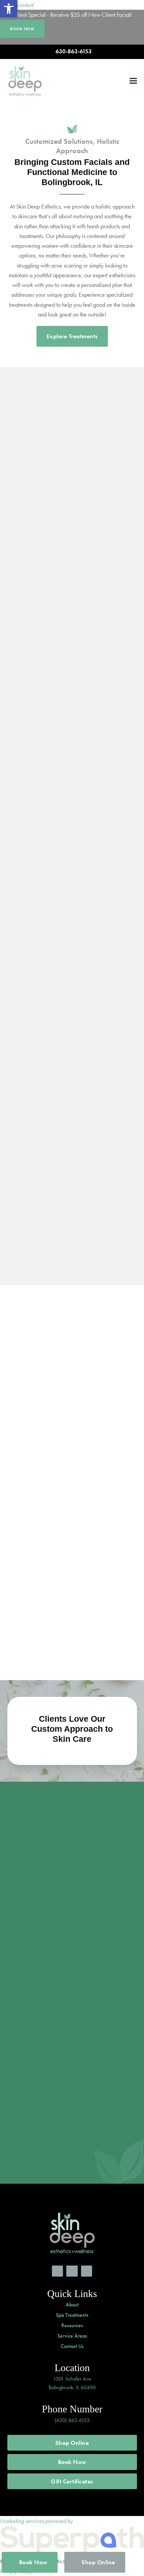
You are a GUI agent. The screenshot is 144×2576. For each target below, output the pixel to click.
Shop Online (72, 2443)
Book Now (72, 2462)
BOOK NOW (22, 29)
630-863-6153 (74, 51)
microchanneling (86, 1228)
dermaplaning (87, 1216)
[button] (133, 81)
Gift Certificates (72, 2481)
